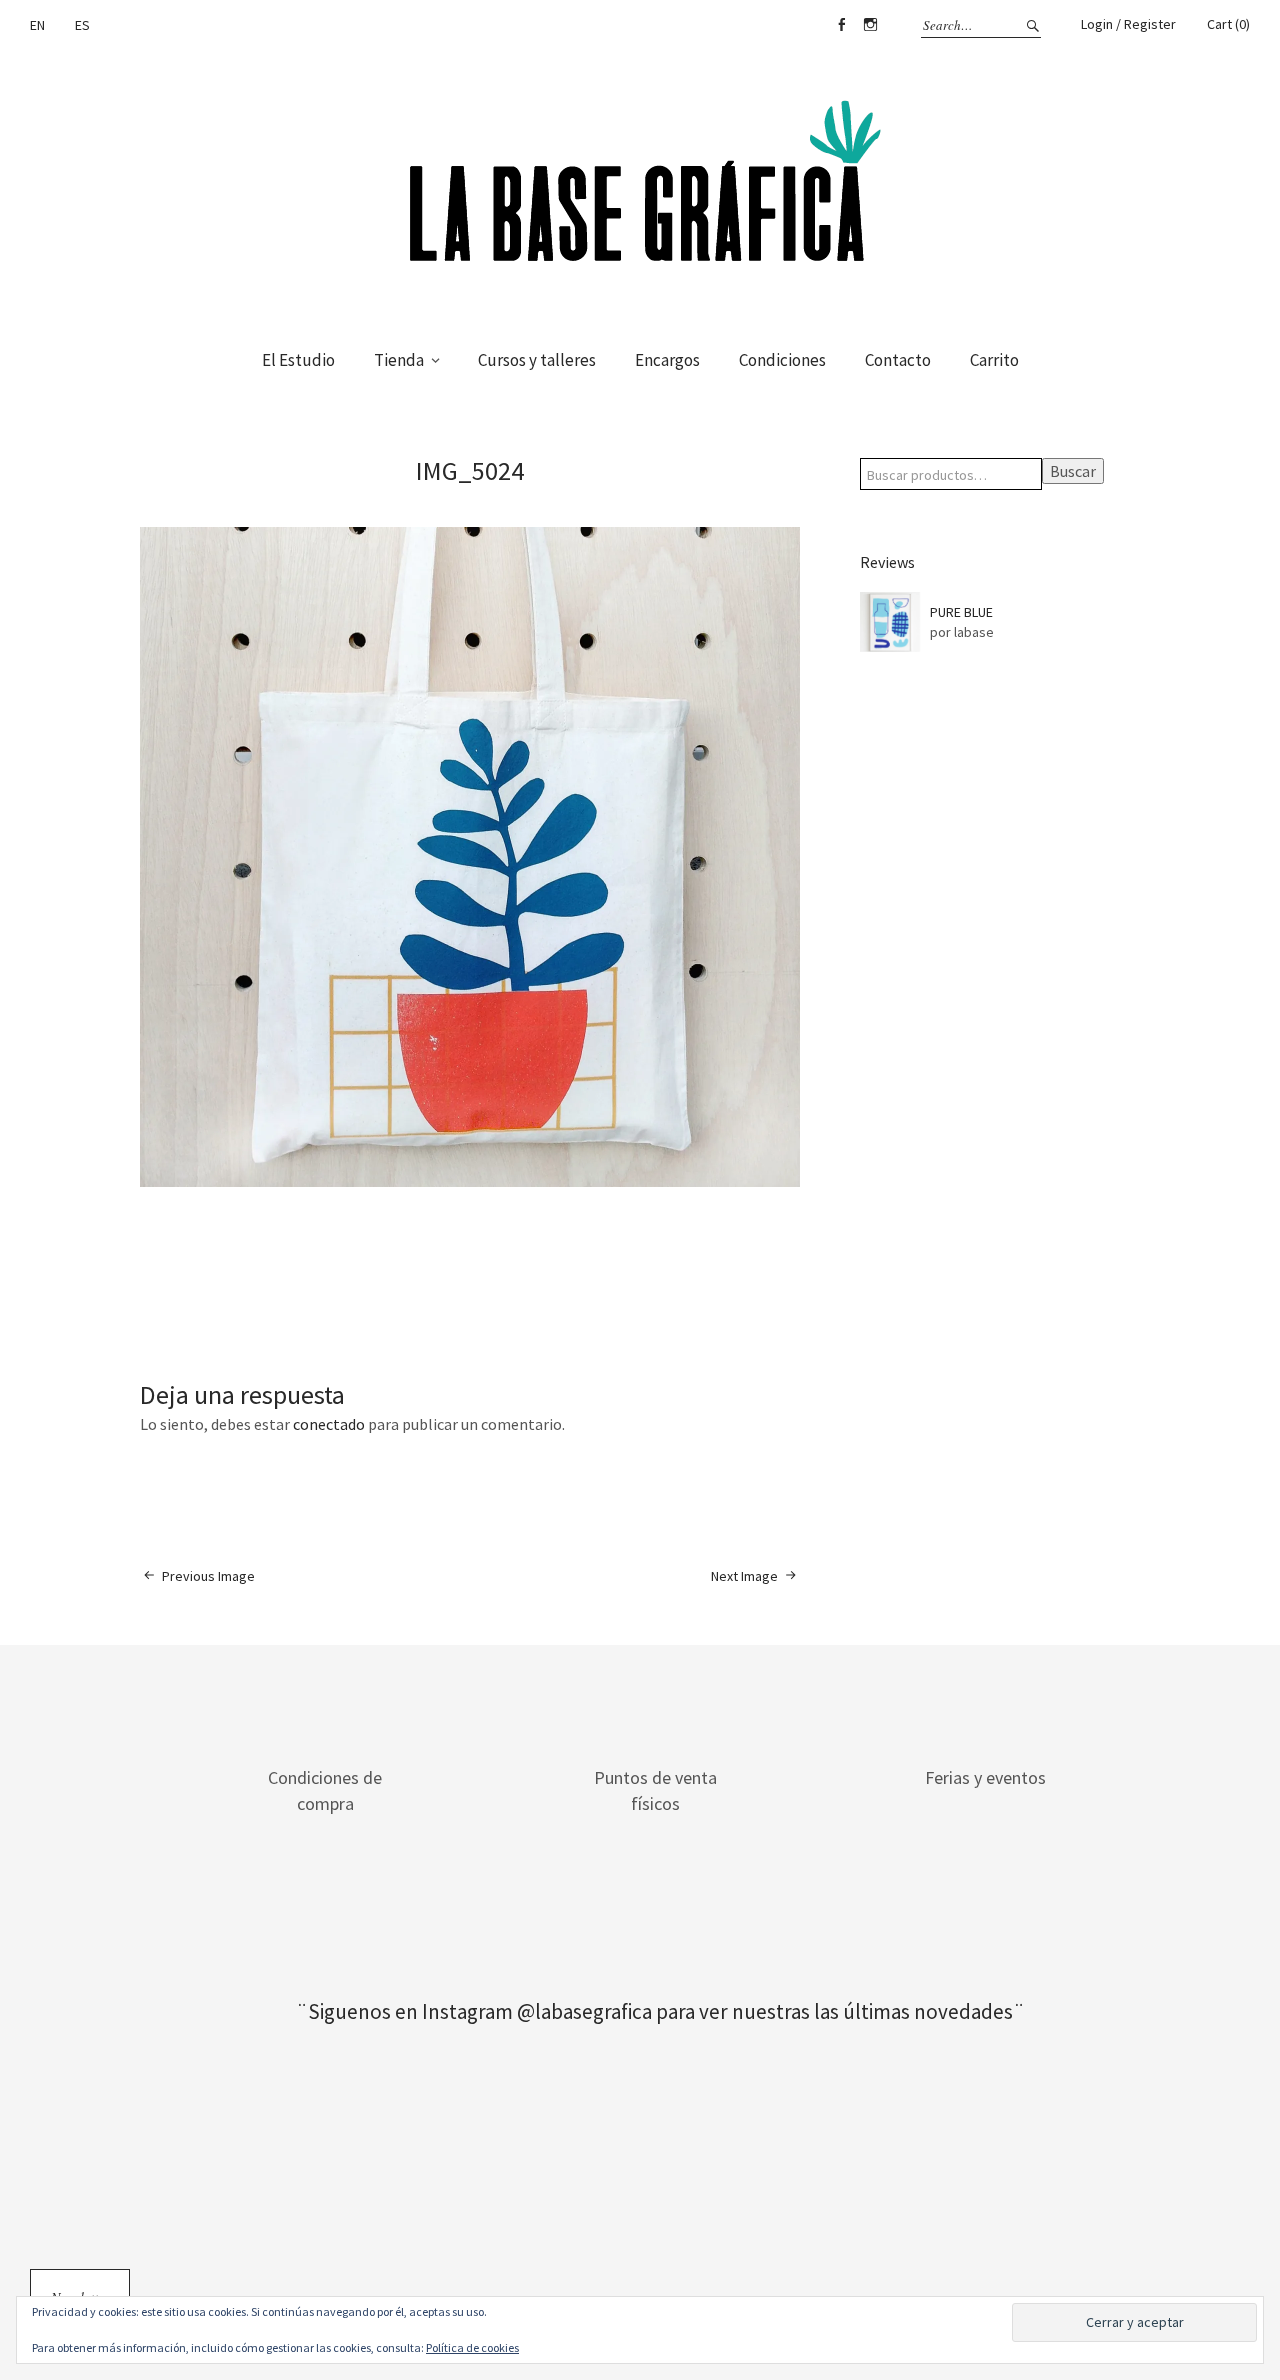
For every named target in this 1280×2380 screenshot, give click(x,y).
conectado (329, 1424)
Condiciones (782, 360)
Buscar (1073, 471)
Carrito (994, 360)
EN (37, 25)
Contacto (898, 360)
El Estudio (298, 360)
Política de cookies (472, 2347)
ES (82, 25)
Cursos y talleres (537, 360)
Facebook (841, 25)
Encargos (667, 360)
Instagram (870, 25)
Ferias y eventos (985, 1777)
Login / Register (1128, 24)
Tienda (399, 360)
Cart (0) (1228, 24)
